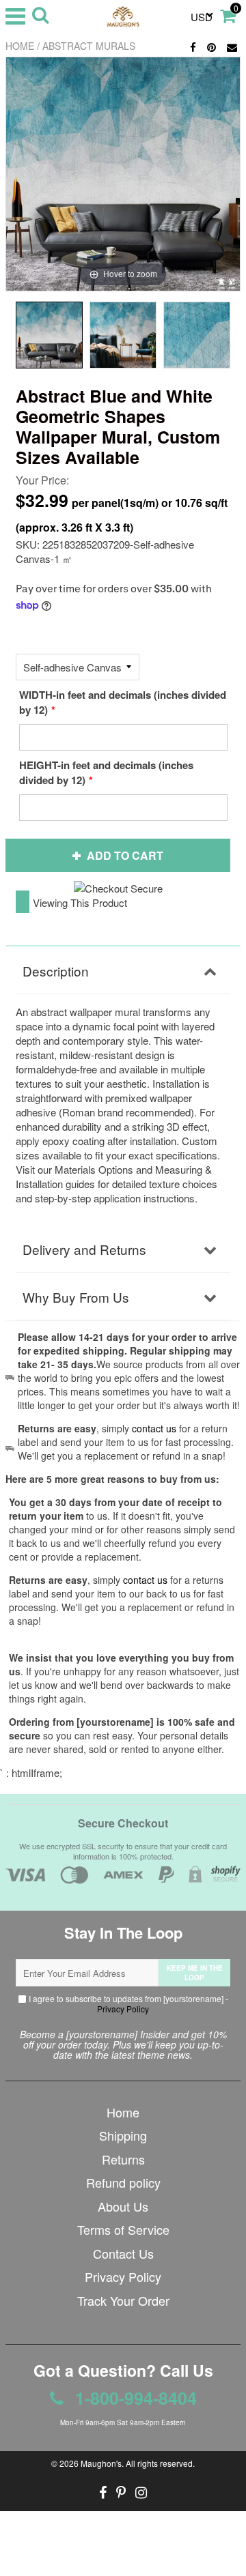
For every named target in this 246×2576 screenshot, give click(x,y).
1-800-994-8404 (134, 2398)
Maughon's (101, 2463)
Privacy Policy (123, 2009)
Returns (123, 2159)
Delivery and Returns (84, 1249)
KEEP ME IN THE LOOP (195, 1973)
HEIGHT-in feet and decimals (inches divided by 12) (106, 772)
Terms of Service (123, 2229)
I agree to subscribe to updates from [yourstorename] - (127, 2003)
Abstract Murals (89, 46)
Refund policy (123, 2182)
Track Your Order (123, 2300)
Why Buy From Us (76, 1297)
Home (20, 46)
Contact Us (123, 2253)
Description (56, 971)
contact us (145, 1580)
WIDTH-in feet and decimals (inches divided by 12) (123, 702)
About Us (123, 2206)
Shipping (123, 2135)
